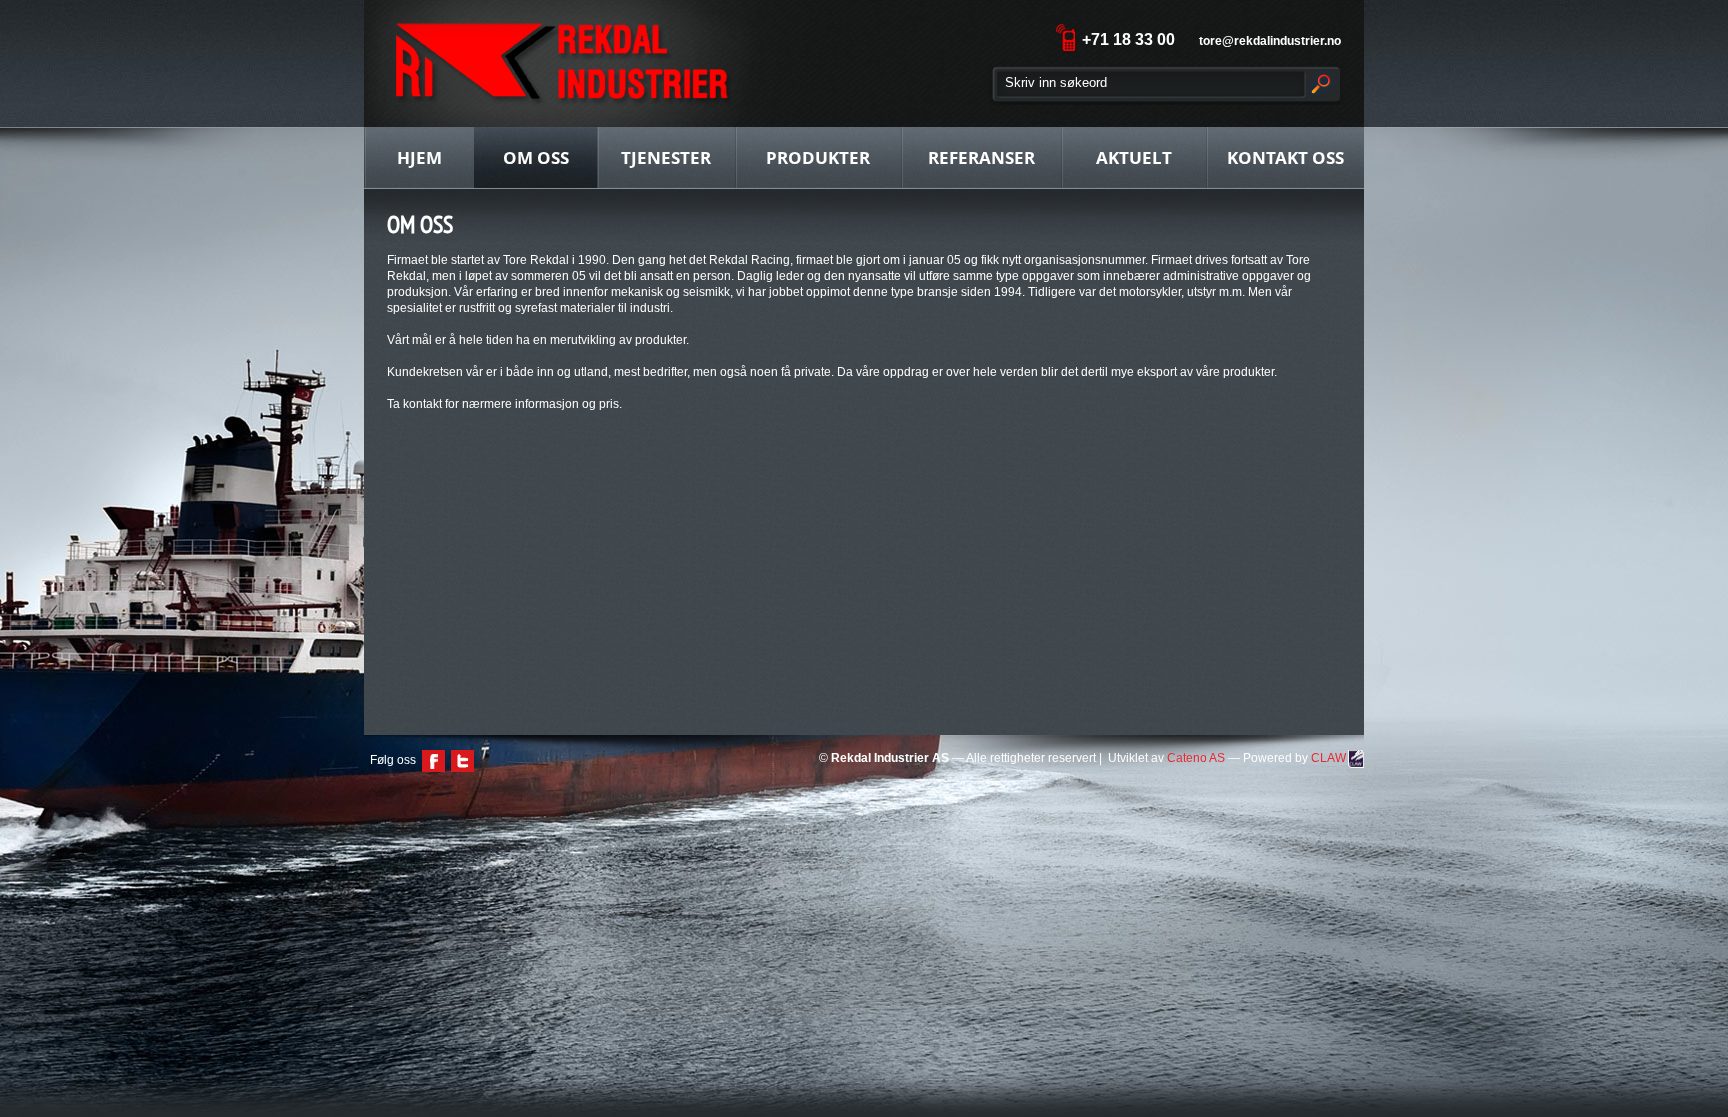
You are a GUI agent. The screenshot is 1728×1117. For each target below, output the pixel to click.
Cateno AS (1196, 758)
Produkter (818, 157)
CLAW (1328, 758)
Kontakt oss (1285, 157)
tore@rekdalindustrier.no (1270, 41)
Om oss (536, 157)
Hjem (419, 157)
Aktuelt (1134, 157)
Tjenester (666, 157)
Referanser (981, 157)
